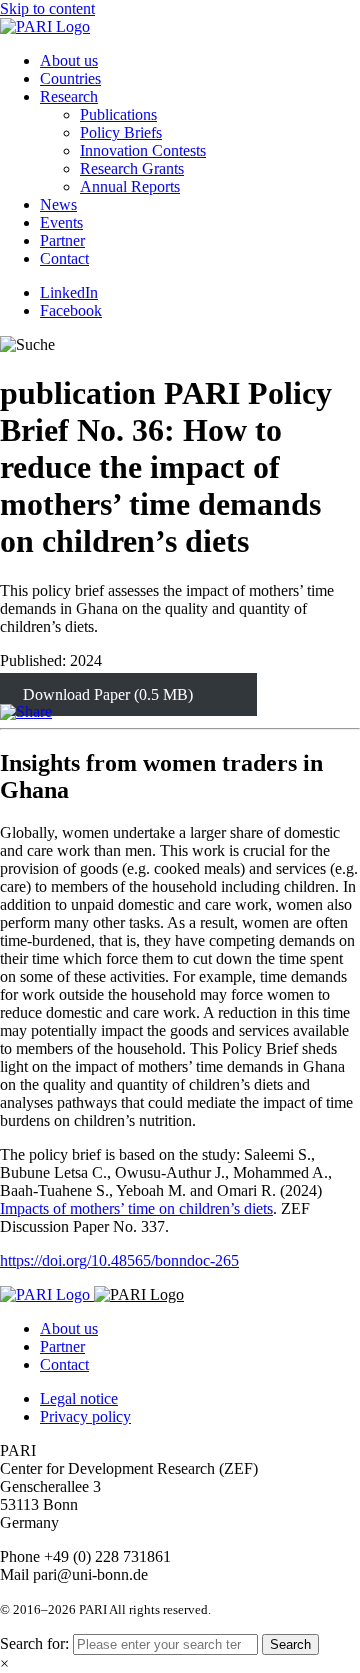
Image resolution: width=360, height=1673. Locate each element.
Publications (118, 114)
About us (69, 60)
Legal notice (79, 1398)
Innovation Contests (143, 150)
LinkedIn (69, 292)
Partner (62, 240)
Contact (64, 258)
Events (61, 222)
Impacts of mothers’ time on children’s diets (136, 1208)
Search (290, 1644)
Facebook (71, 310)
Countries (70, 78)
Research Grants (132, 168)
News (58, 204)
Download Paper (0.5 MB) (108, 694)
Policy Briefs (121, 132)
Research (69, 96)
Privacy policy (85, 1416)
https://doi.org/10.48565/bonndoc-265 (119, 1260)
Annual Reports (130, 186)
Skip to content (47, 8)
